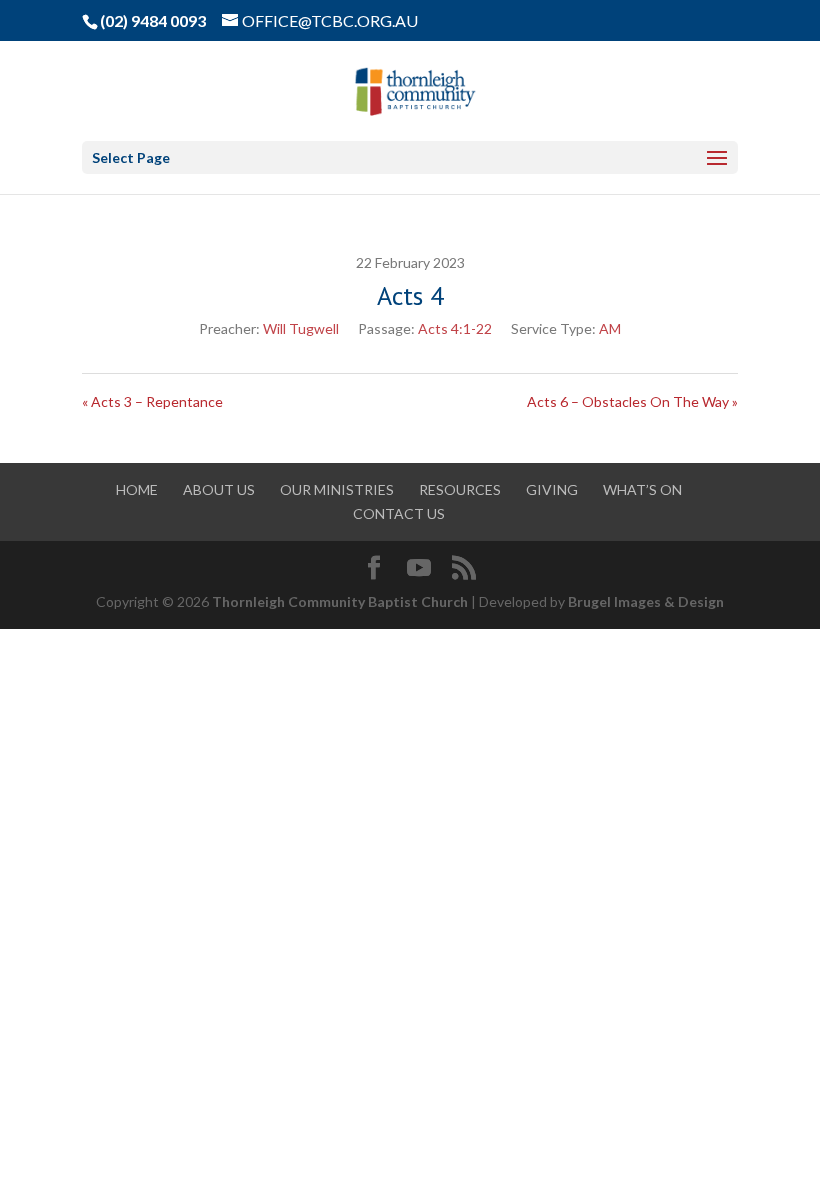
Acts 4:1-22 (455, 328)
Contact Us (399, 513)
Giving (552, 489)
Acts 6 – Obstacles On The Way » (632, 401)
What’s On (642, 489)
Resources (460, 489)
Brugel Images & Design (646, 601)
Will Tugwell (301, 328)
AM (610, 328)
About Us (219, 489)
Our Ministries (337, 489)
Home (137, 489)
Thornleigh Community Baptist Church (340, 601)
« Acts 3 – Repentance (152, 401)
